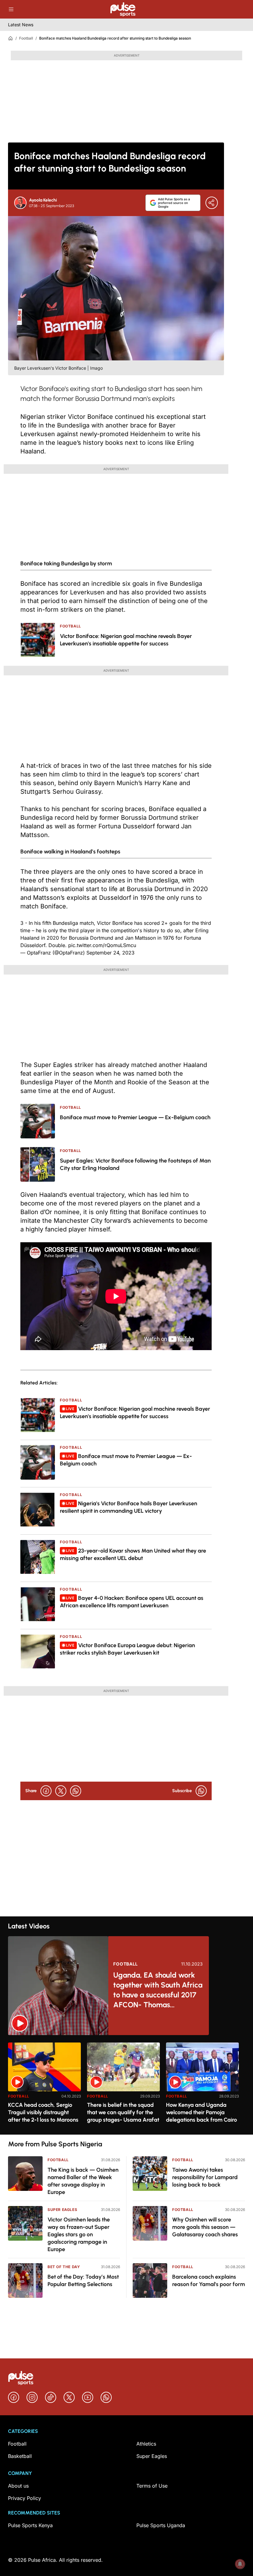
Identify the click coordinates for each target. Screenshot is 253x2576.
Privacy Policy (25, 2498)
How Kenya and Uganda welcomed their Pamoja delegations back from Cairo (201, 2112)
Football (26, 38)
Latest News (21, 25)
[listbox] (126, 2085)
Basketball (20, 2456)
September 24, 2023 (110, 953)
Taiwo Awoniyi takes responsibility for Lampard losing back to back (205, 2177)
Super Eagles (62, 2210)
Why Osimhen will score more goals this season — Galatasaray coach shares (205, 2227)
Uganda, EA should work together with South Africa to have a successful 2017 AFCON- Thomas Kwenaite (158, 1990)
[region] (126, 2085)
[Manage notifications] (240, 2564)
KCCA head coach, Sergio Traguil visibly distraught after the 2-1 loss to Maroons (43, 2112)
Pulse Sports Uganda (161, 2525)
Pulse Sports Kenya (30, 2525)
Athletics (146, 2444)
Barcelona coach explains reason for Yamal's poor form (209, 2281)
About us (18, 2486)
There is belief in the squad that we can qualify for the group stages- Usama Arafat (123, 2112)
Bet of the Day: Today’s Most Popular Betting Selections (83, 2281)
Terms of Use (152, 2486)
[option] (44, 2086)
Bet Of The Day (64, 2267)
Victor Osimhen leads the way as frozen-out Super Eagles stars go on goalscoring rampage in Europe (79, 2234)
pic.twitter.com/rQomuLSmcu (102, 945)
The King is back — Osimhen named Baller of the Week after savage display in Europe (83, 2181)
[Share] (212, 203)
